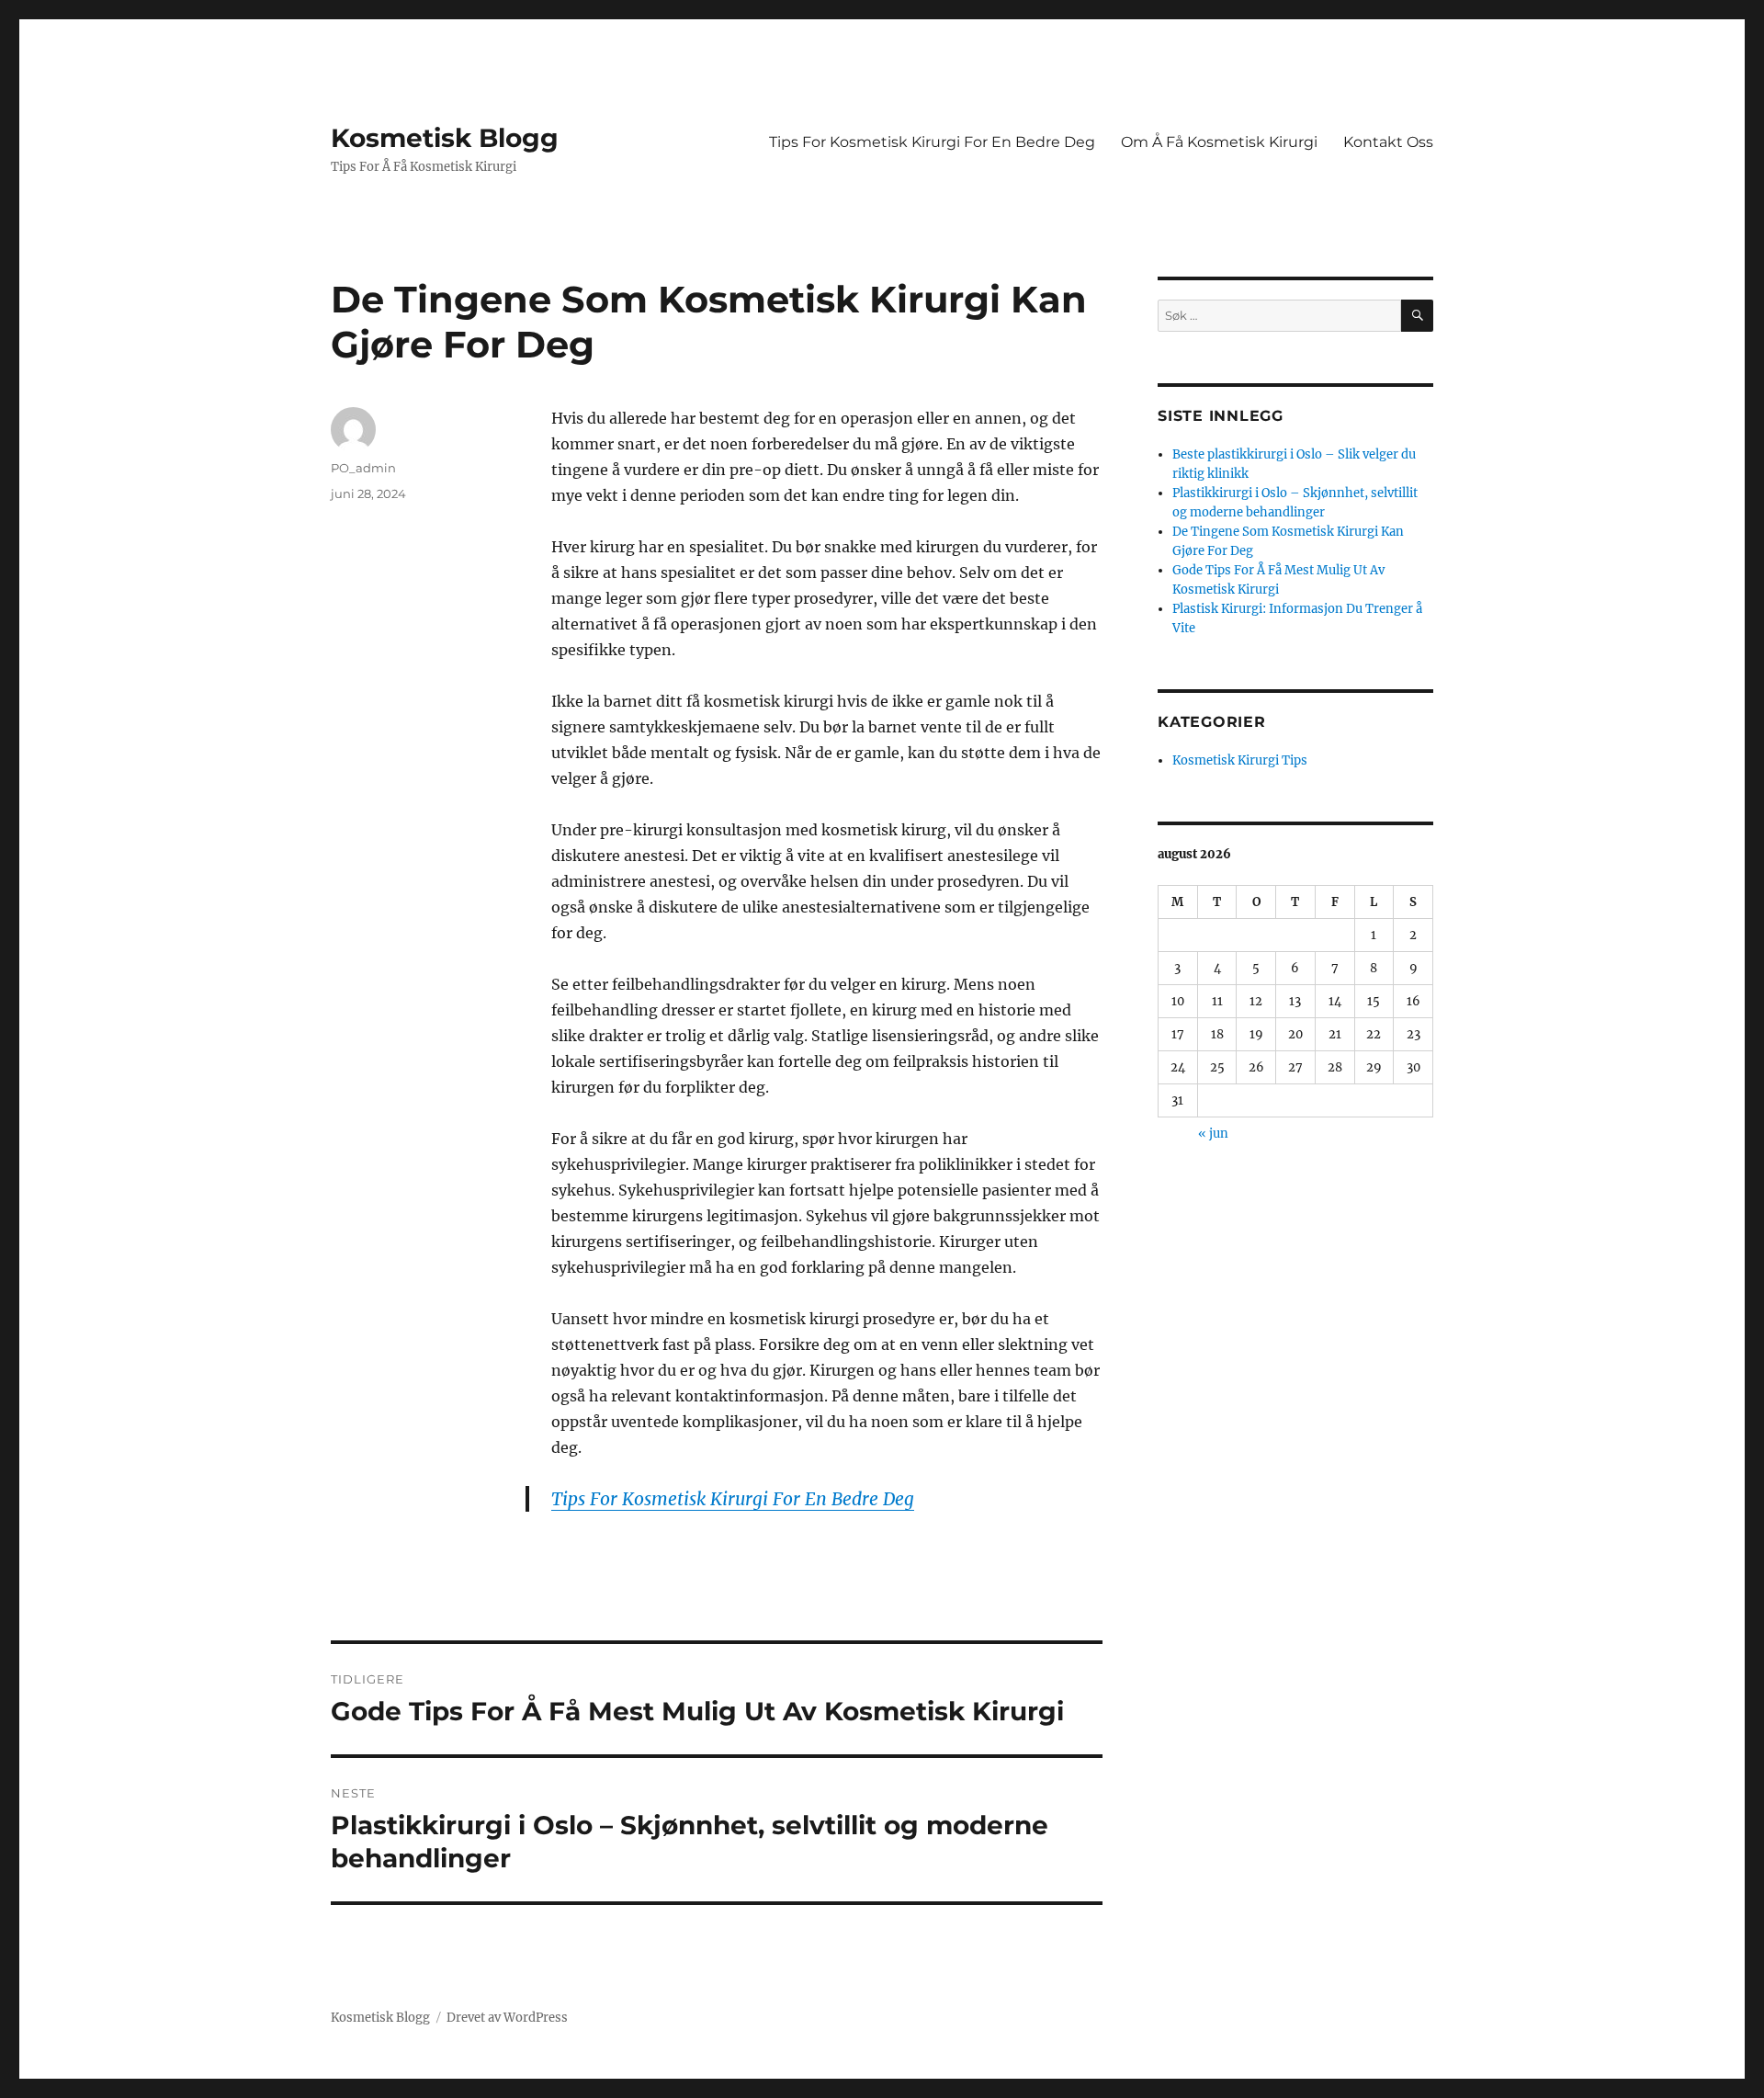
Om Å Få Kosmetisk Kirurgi (1219, 142)
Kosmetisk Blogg (445, 138)
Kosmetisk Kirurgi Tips (1240, 760)
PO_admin (363, 468)
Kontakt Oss (1388, 142)
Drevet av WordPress (507, 2018)
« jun (1213, 1134)
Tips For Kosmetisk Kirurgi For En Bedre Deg (932, 142)
